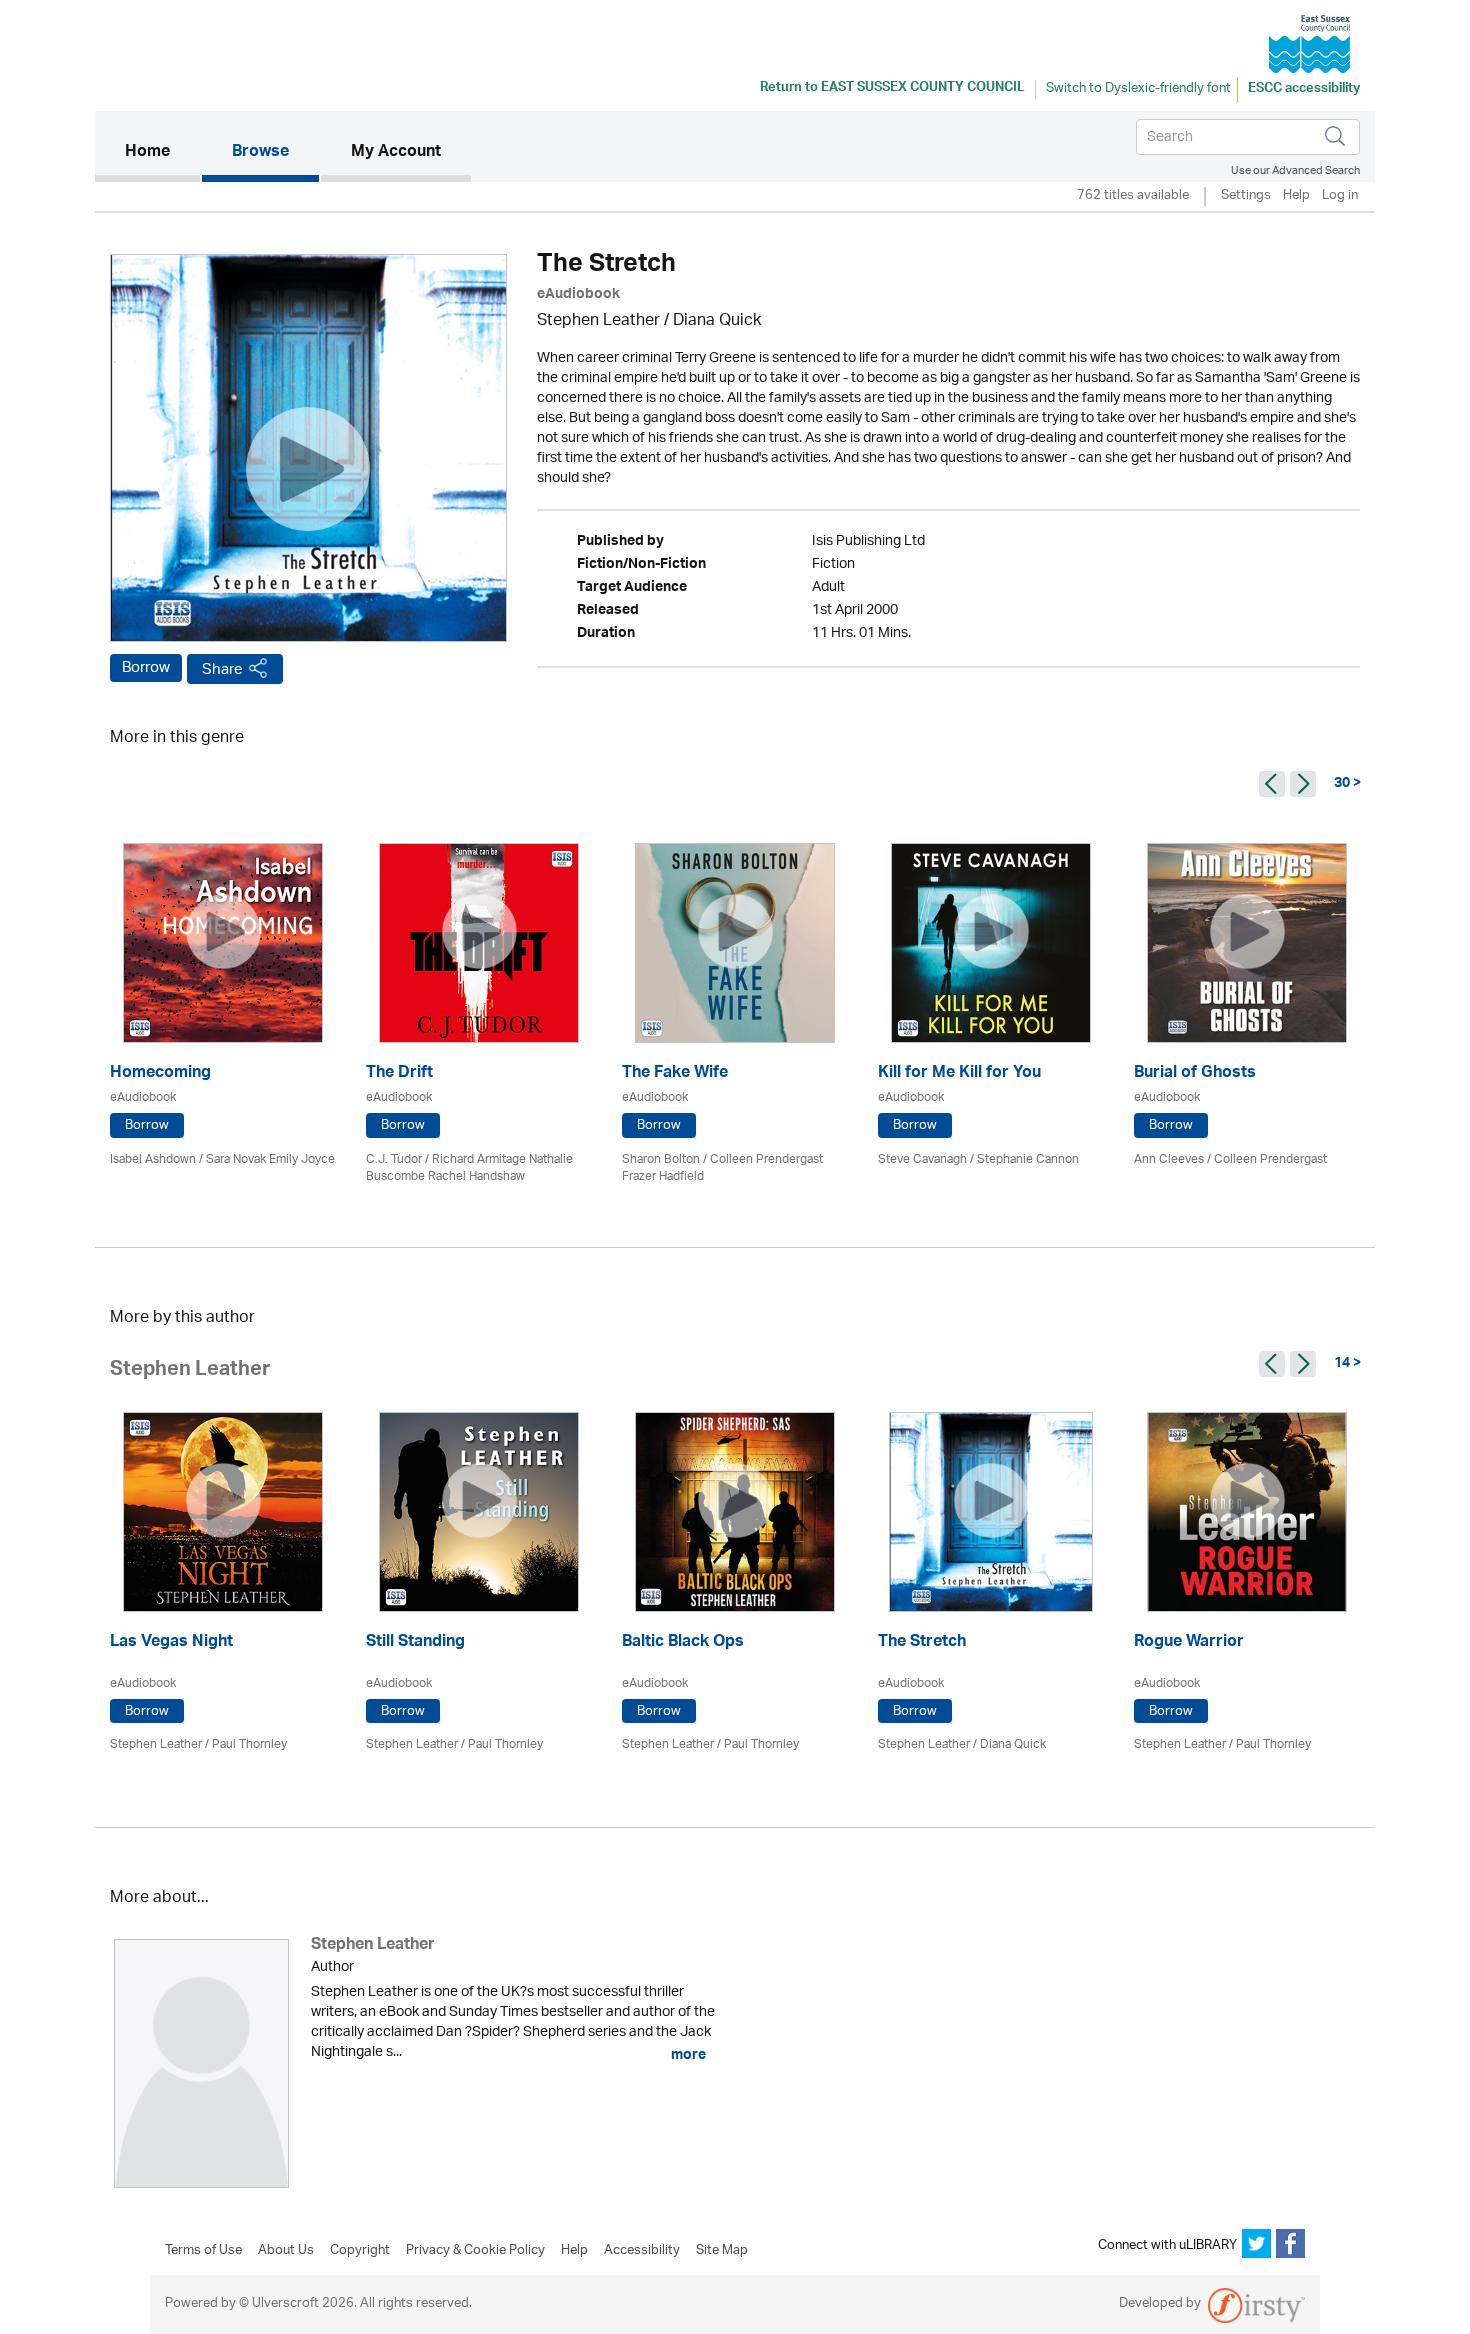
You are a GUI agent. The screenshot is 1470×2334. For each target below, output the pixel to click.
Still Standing (415, 1643)
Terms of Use (203, 2251)
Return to (892, 89)
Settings (1246, 196)
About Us (286, 2251)
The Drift (399, 1074)
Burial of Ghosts (1195, 1074)
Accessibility (642, 2251)
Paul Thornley (249, 1744)
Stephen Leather (598, 321)
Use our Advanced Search (1295, 170)
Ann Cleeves (1169, 1159)
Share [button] (222, 669)
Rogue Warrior (1189, 1643)
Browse (260, 153)
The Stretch (922, 1643)
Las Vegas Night (171, 1643)
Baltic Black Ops (683, 1643)
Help (1296, 196)
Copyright (360, 2251)
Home (162, 152)
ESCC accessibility (1304, 90)
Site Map (722, 2251)
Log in (1340, 196)
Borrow (146, 668)
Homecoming (160, 1074)
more (687, 2055)
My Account (396, 153)
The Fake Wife (675, 1074)
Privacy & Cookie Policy (475, 2251)
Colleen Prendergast (1270, 1159)
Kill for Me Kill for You (959, 1074)
